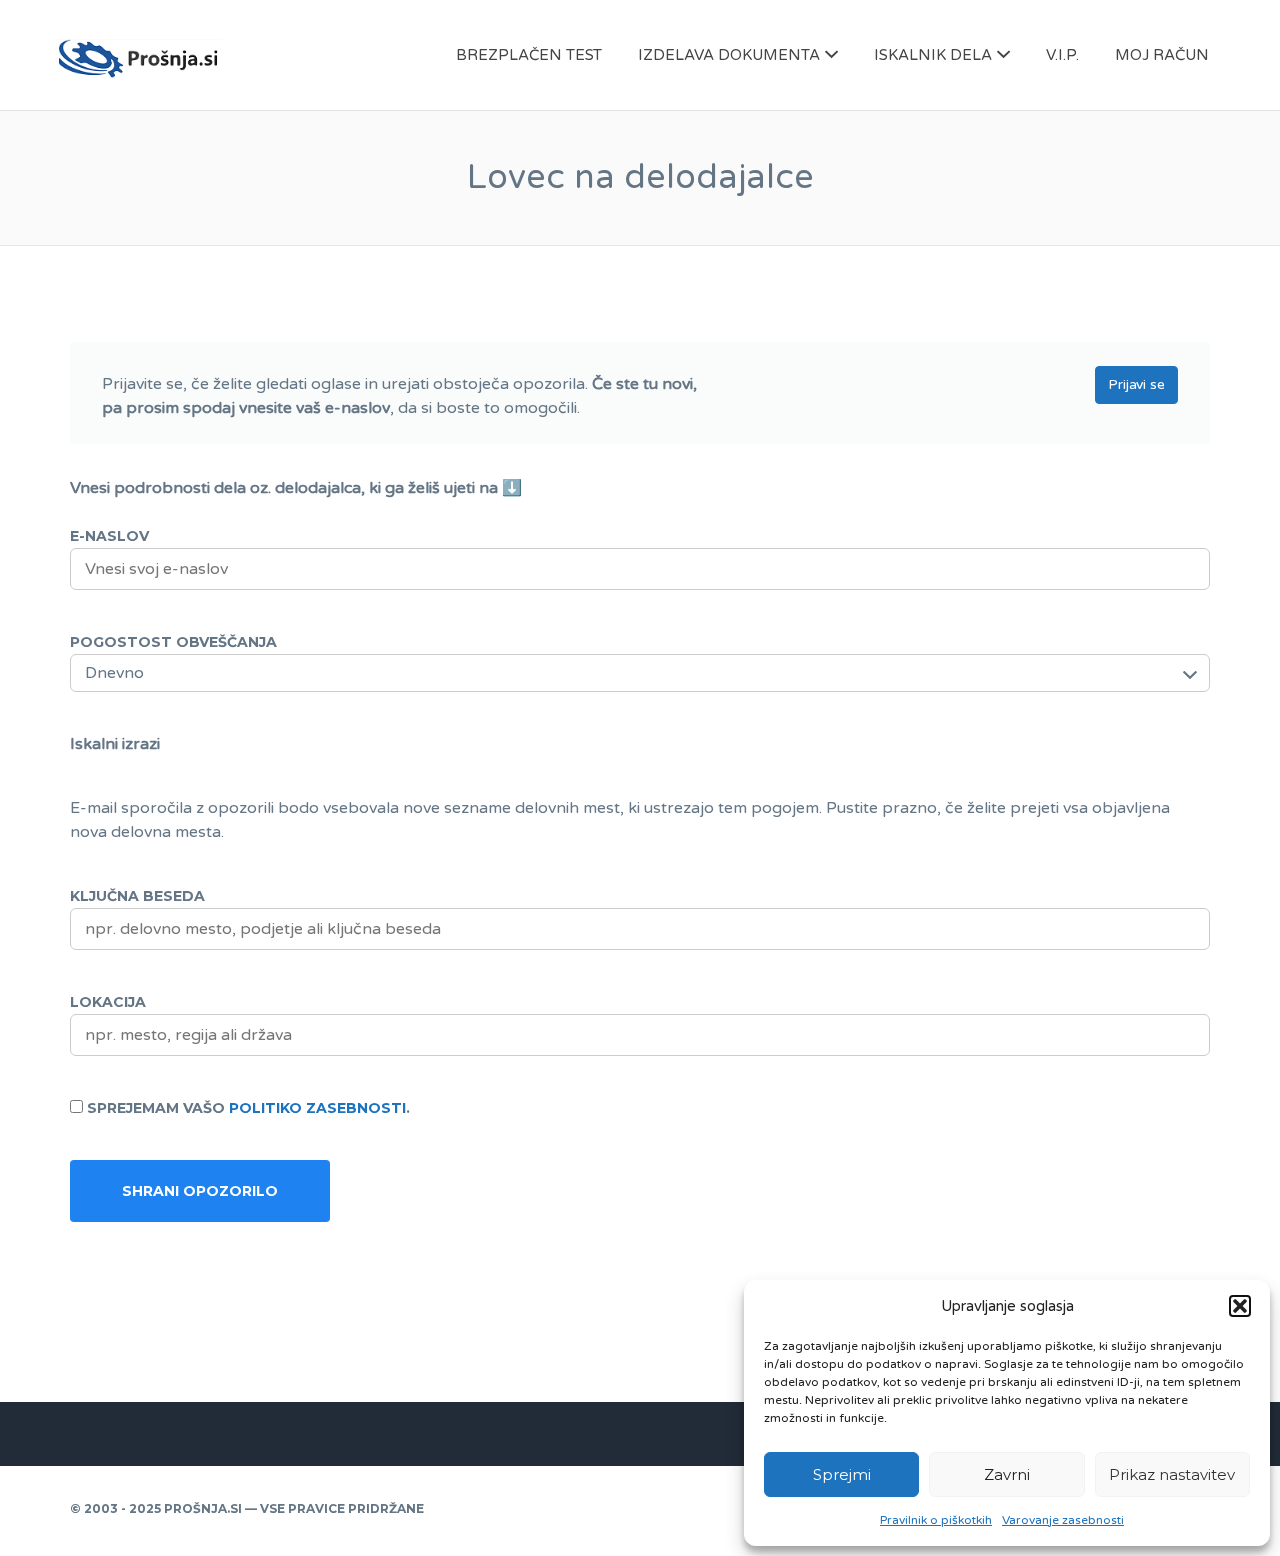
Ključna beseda (137, 896)
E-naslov (109, 536)
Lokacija (108, 1002)
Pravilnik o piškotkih (936, 1520)
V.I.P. (1062, 55)
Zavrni (1007, 1474)
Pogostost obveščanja (173, 642)
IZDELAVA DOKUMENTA (729, 55)
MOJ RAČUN (1162, 55)
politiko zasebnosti (317, 1108)
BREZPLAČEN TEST (529, 55)
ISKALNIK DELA (933, 55)
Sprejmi (842, 1474)
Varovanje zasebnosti (1063, 1520)
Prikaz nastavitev (1172, 1474)
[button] (1240, 1306)
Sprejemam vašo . (248, 1108)
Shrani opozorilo (200, 1191)
